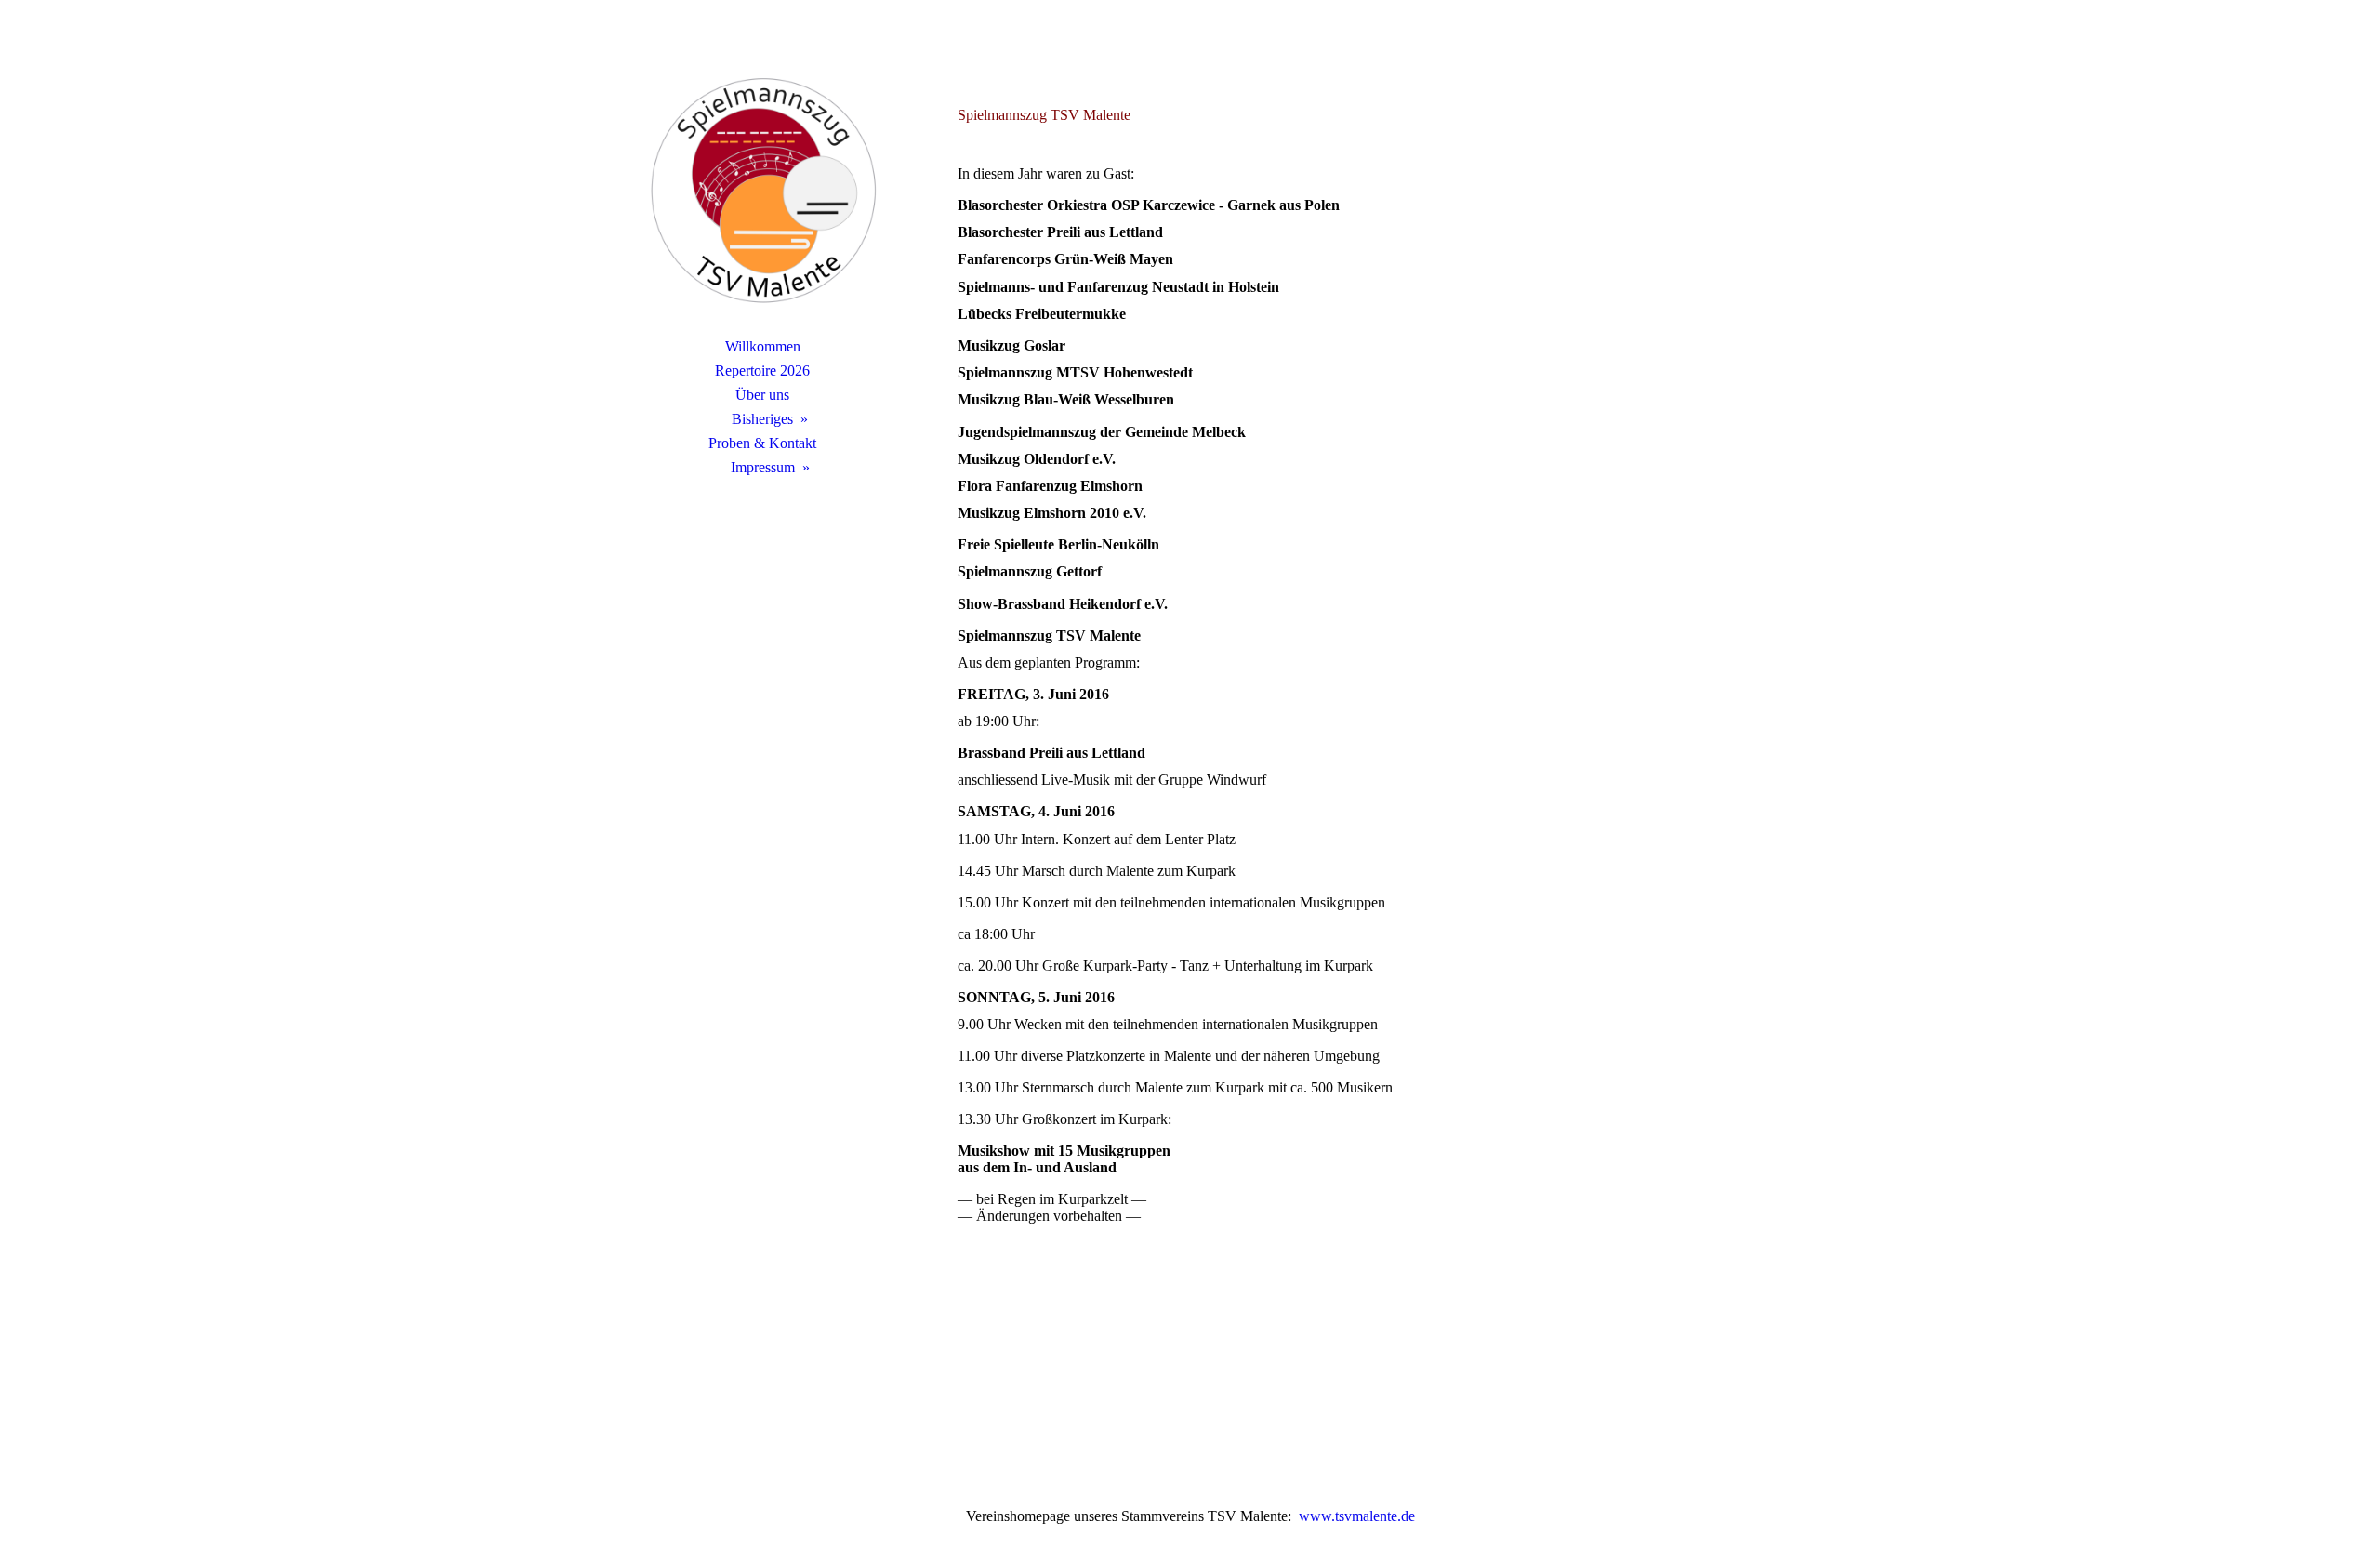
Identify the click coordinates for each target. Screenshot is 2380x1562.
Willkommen (763, 346)
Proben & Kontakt (762, 443)
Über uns (762, 395)
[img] (762, 191)
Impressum (763, 467)
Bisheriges (762, 419)
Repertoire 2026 (762, 371)
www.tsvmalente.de (1355, 1516)
